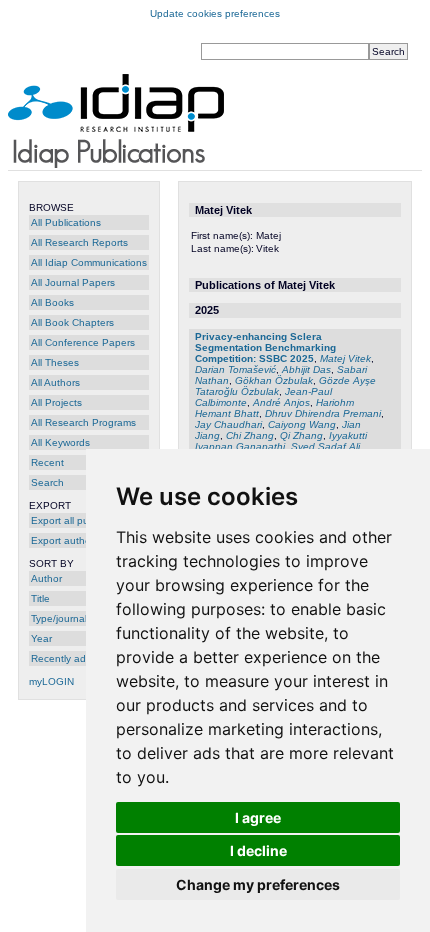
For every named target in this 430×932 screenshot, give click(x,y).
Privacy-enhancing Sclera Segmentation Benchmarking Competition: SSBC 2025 (265, 347)
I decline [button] (258, 850)
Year (41, 638)
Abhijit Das (306, 369)
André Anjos (281, 402)
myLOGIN (51, 681)
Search (47, 482)
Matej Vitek (345, 358)
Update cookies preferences (215, 13)
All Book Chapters (72, 322)
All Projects (56, 402)
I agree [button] (258, 817)
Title (40, 598)
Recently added (67, 658)
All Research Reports (79, 242)
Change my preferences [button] (258, 884)
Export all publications (81, 520)
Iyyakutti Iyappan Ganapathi (281, 441)
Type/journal (59, 618)
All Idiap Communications (89, 262)
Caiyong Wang (302, 424)
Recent (47, 462)
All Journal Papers (73, 282)
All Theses (55, 362)
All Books (52, 302)
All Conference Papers (83, 342)
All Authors (55, 382)
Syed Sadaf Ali (325, 446)
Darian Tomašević (235, 369)
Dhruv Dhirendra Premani (323, 413)
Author (46, 578)
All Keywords (60, 442)
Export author (62, 540)
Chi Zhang (250, 435)
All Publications (66, 222)
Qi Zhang (301, 435)
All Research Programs (83, 422)
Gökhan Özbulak (274, 380)
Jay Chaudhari (228, 424)
